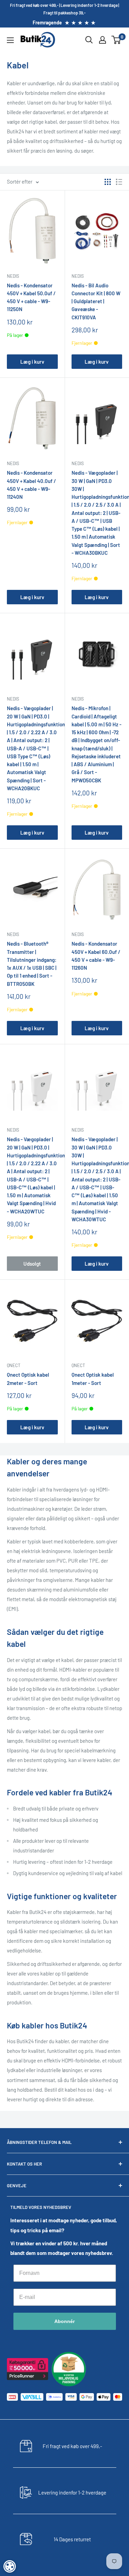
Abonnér (64, 2321)
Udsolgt (32, 1264)
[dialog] (10, 2566)
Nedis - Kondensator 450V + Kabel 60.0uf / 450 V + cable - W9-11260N (96, 956)
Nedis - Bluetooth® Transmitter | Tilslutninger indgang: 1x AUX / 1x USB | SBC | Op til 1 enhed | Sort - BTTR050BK (32, 964)
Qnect (14, 1365)
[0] (116, 40)
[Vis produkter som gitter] (108, 182)
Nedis (13, 276)
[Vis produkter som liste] (119, 182)
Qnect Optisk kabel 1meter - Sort (93, 1379)
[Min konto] (103, 40)
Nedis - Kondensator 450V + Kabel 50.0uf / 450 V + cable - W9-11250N (31, 297)
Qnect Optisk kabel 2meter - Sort (28, 1379)
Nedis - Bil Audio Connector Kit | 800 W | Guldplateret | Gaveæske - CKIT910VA (96, 301)
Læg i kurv (32, 362)
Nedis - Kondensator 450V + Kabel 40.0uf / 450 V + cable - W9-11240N (31, 485)
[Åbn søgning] (89, 40)
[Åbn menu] (10, 40)
